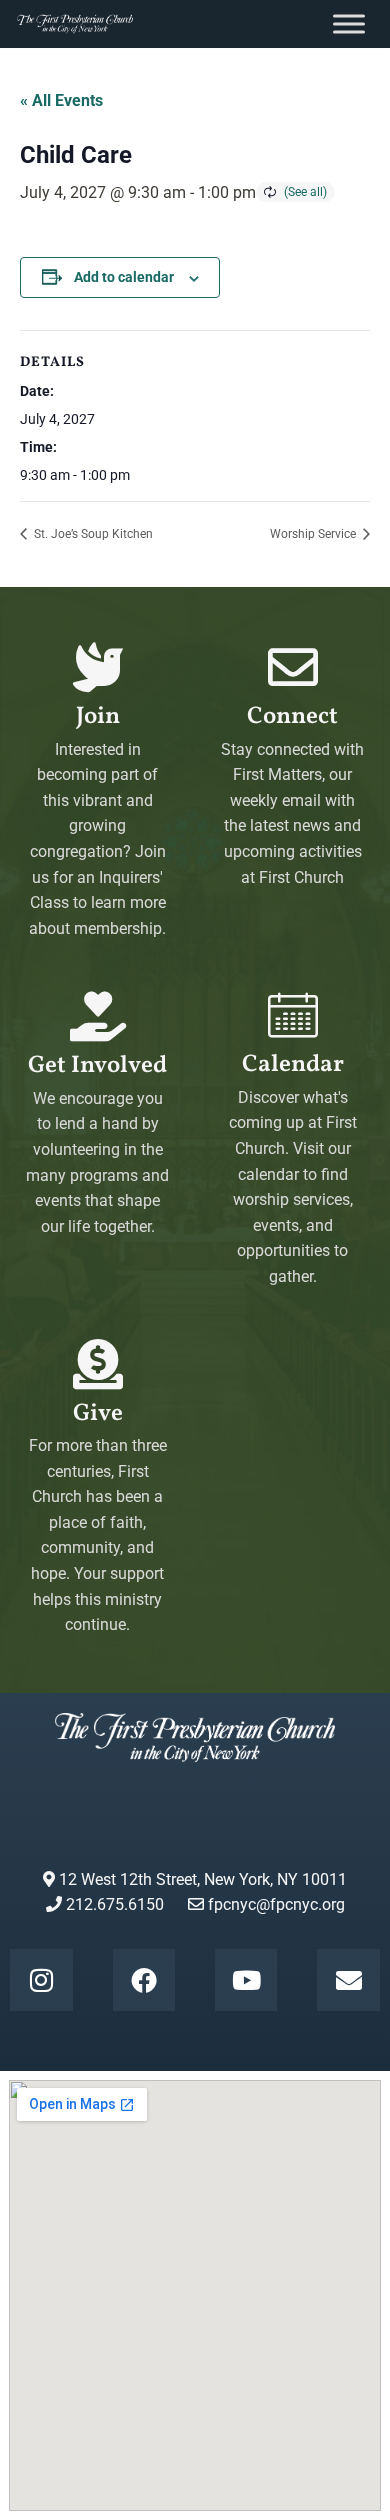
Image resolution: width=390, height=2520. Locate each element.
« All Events (61, 100)
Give (98, 1414)
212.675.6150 (113, 1904)
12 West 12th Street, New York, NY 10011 (201, 1879)
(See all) (305, 192)
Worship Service (314, 534)
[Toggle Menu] (349, 23)
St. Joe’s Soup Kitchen (92, 534)
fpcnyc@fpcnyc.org (276, 1904)
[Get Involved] (98, 1016)
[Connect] (293, 667)
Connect (292, 717)
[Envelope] (348, 1980)
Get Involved (97, 1066)
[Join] (98, 667)
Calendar (293, 1065)
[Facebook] (144, 1980)
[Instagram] (41, 1980)
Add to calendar (124, 277)
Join (98, 717)
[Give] (98, 1364)
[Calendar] (293, 1015)
